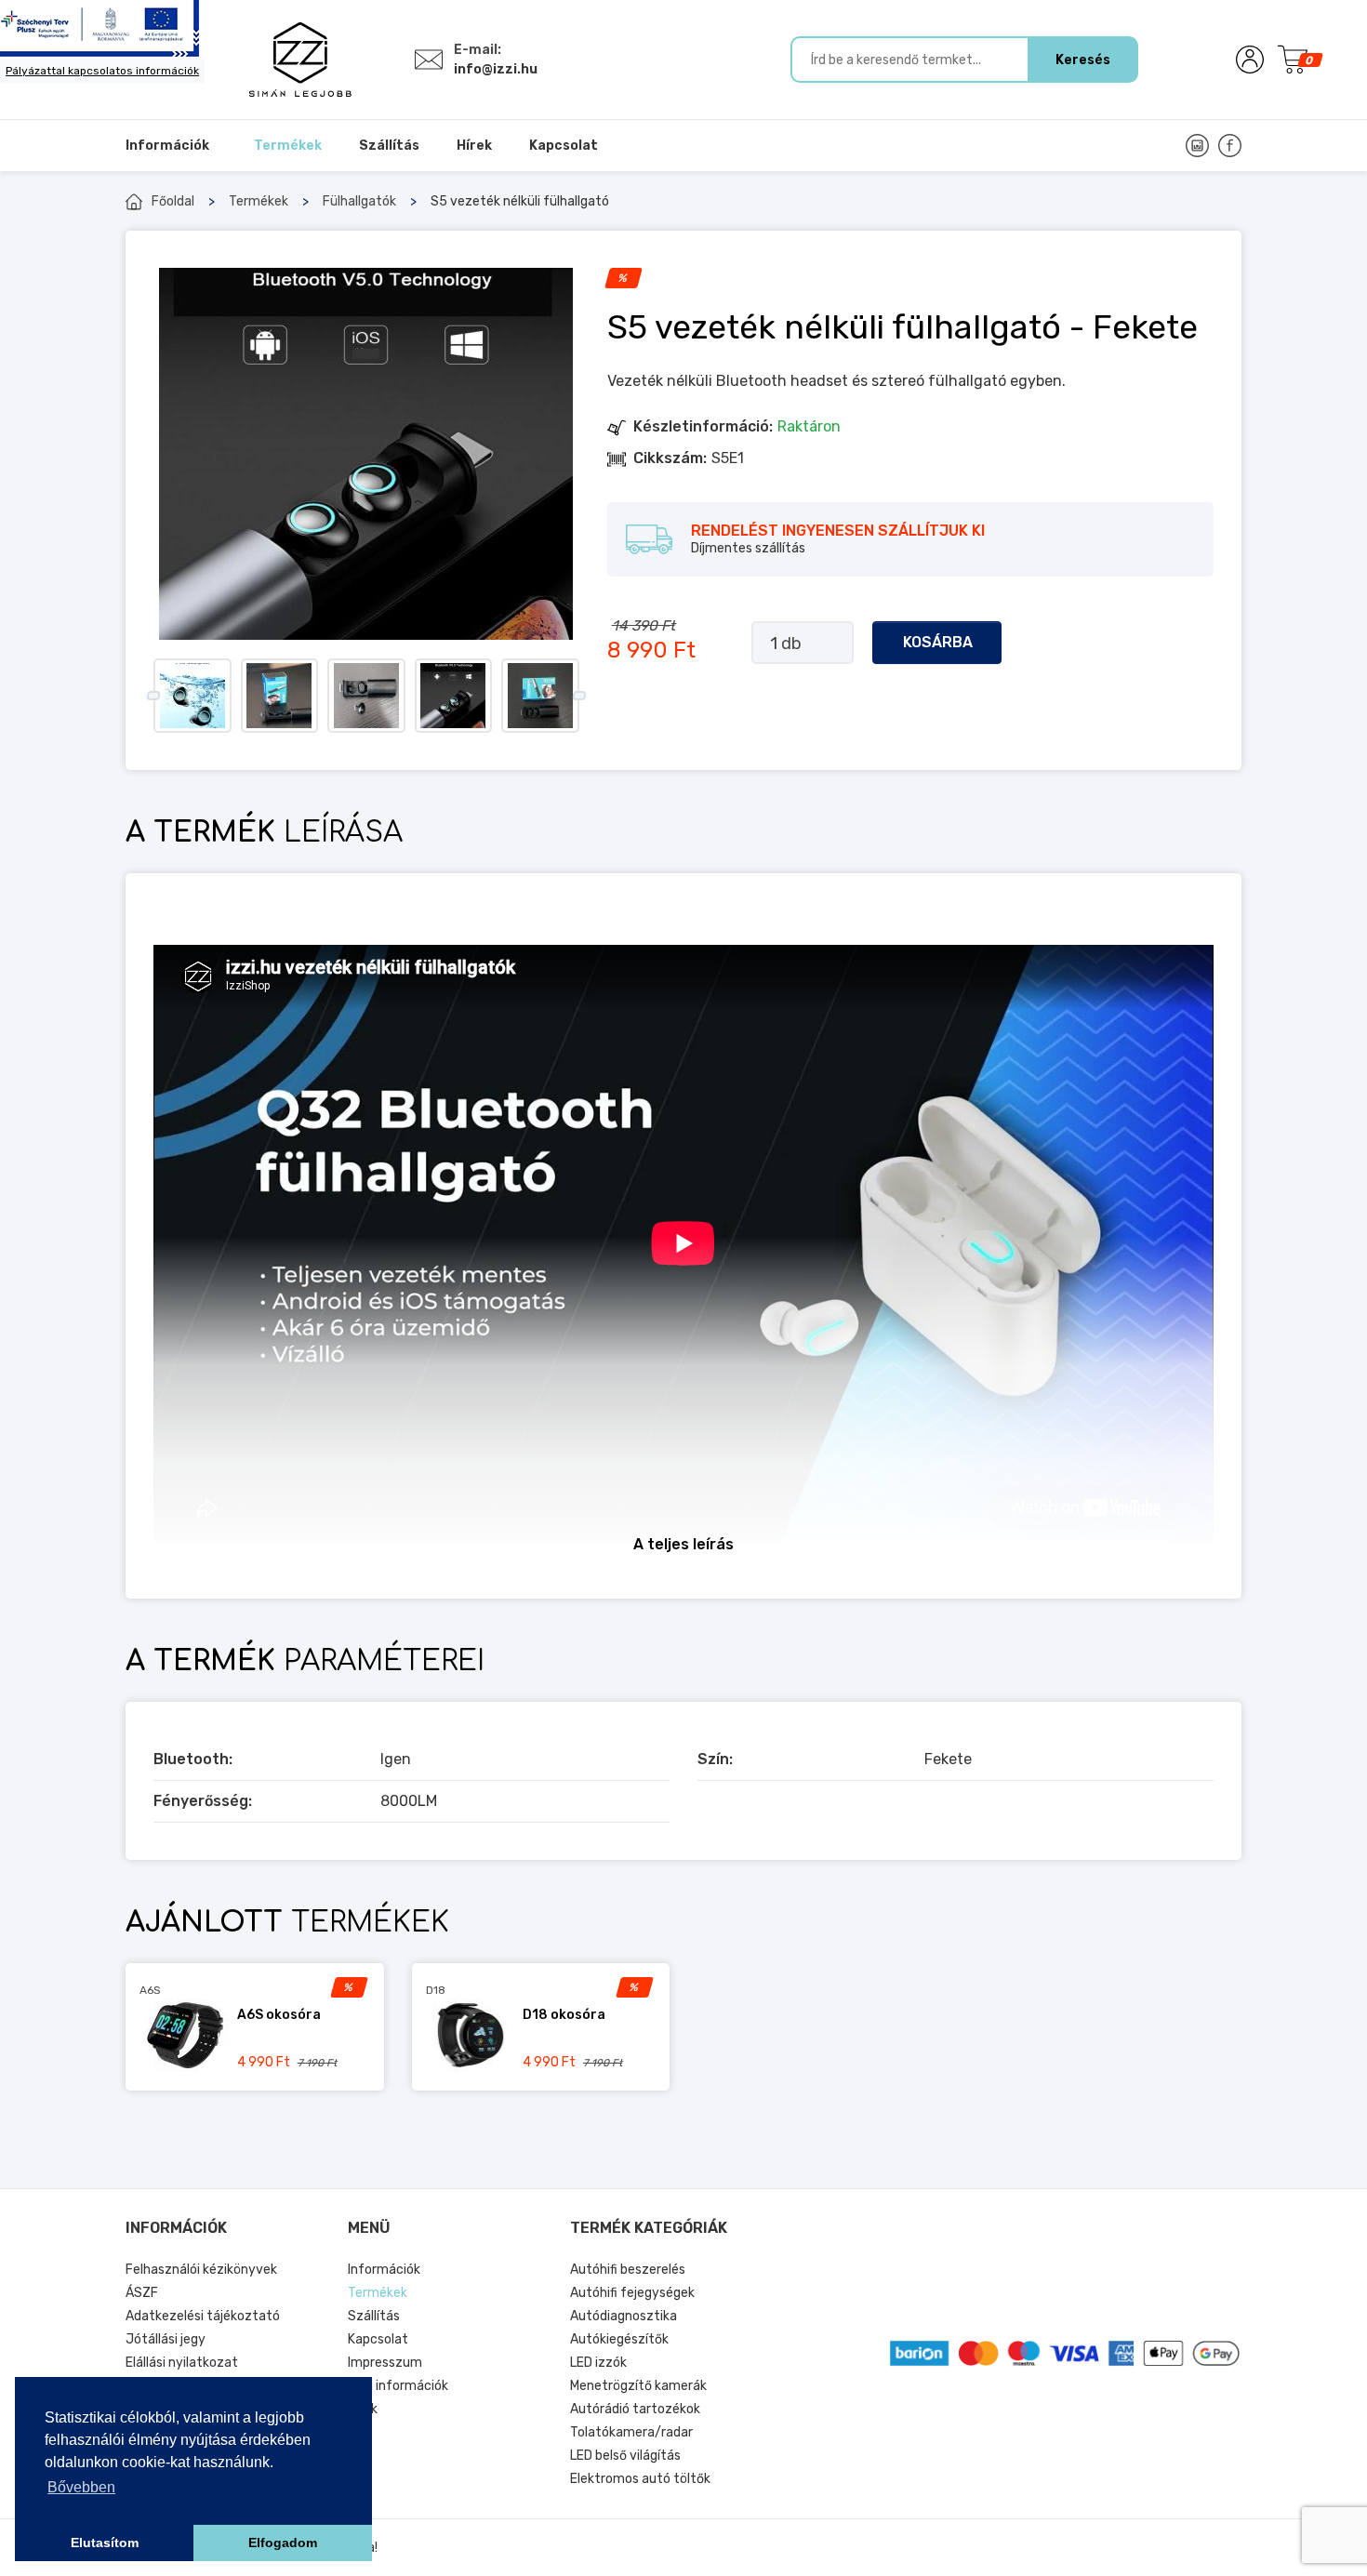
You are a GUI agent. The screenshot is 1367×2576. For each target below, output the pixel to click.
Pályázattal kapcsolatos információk (102, 71)
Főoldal (173, 201)
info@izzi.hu (496, 69)
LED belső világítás (625, 2456)
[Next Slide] (579, 696)
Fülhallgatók (359, 201)
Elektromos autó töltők (640, 2479)
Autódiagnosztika (624, 2316)
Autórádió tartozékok (635, 2409)
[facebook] (1230, 146)
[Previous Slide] (153, 696)
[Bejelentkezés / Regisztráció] (1250, 60)
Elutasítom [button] (105, 2543)
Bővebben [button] (81, 2487)
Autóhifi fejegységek (632, 2293)
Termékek (259, 201)
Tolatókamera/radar (631, 2432)
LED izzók (598, 2363)
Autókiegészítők (619, 2339)
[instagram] (1197, 146)
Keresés (1083, 60)
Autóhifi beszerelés (628, 2270)
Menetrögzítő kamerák (638, 2386)
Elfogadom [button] (283, 2543)
